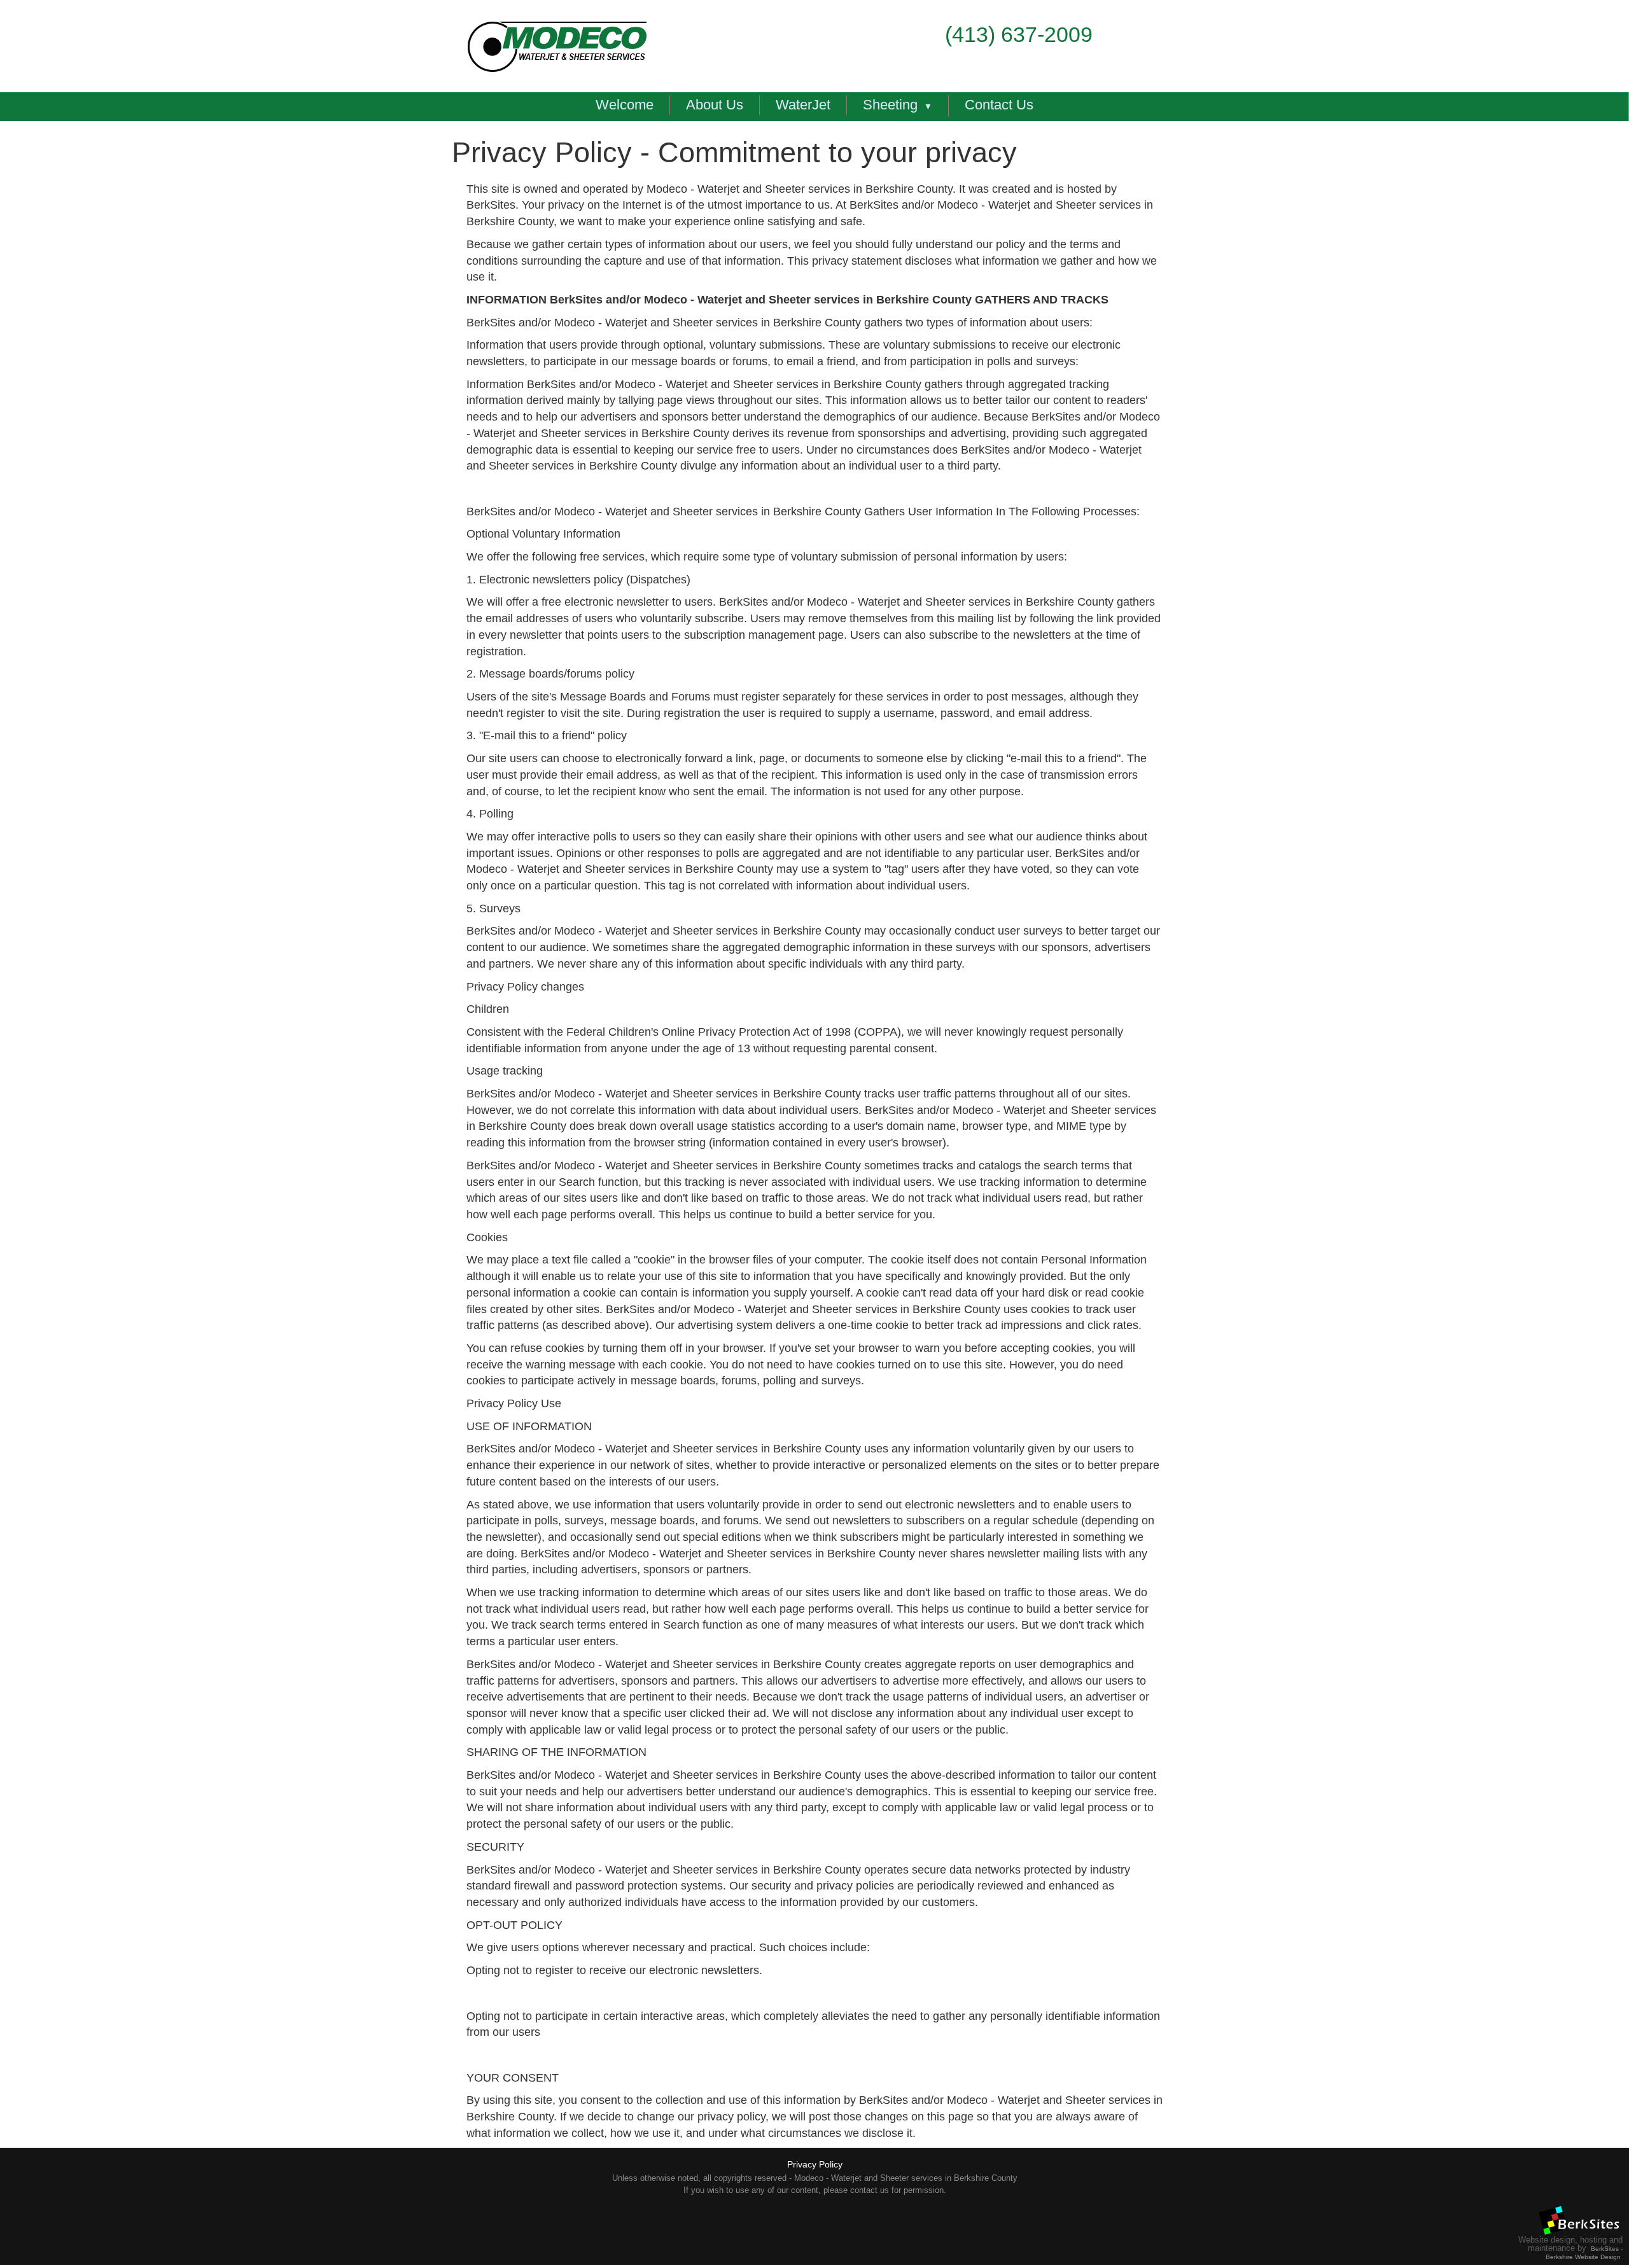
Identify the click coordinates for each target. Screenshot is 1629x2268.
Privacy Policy (815, 2164)
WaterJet (803, 105)
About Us (715, 105)
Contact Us (999, 105)
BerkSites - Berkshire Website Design (1584, 2253)
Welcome (625, 105)
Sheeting (890, 105)
